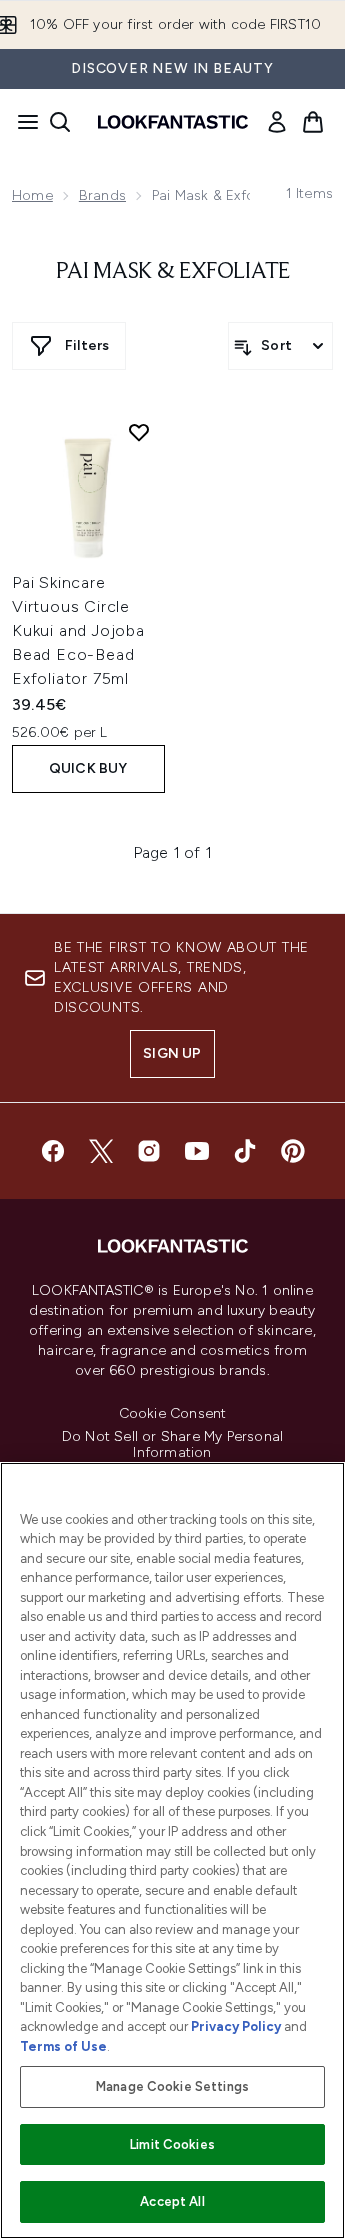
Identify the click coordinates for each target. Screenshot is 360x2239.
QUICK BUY (88, 768)
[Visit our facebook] (53, 1151)
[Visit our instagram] (149, 1151)
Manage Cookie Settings (172, 2086)
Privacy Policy (236, 2026)
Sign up (172, 1053)
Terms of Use (63, 2046)
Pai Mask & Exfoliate (173, 272)
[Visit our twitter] (101, 1151)
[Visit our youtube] (197, 1151)
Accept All (172, 2201)
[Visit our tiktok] (245, 1151)
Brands (102, 195)
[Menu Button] (22, 122)
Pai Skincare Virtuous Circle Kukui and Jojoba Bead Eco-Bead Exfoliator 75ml (78, 630)
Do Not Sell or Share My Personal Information (172, 1445)
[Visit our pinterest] (293, 1151)
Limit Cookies (172, 2144)
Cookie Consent (173, 1414)
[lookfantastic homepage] (173, 122)
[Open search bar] (60, 122)
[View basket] (313, 122)
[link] (277, 122)
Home (32, 195)
